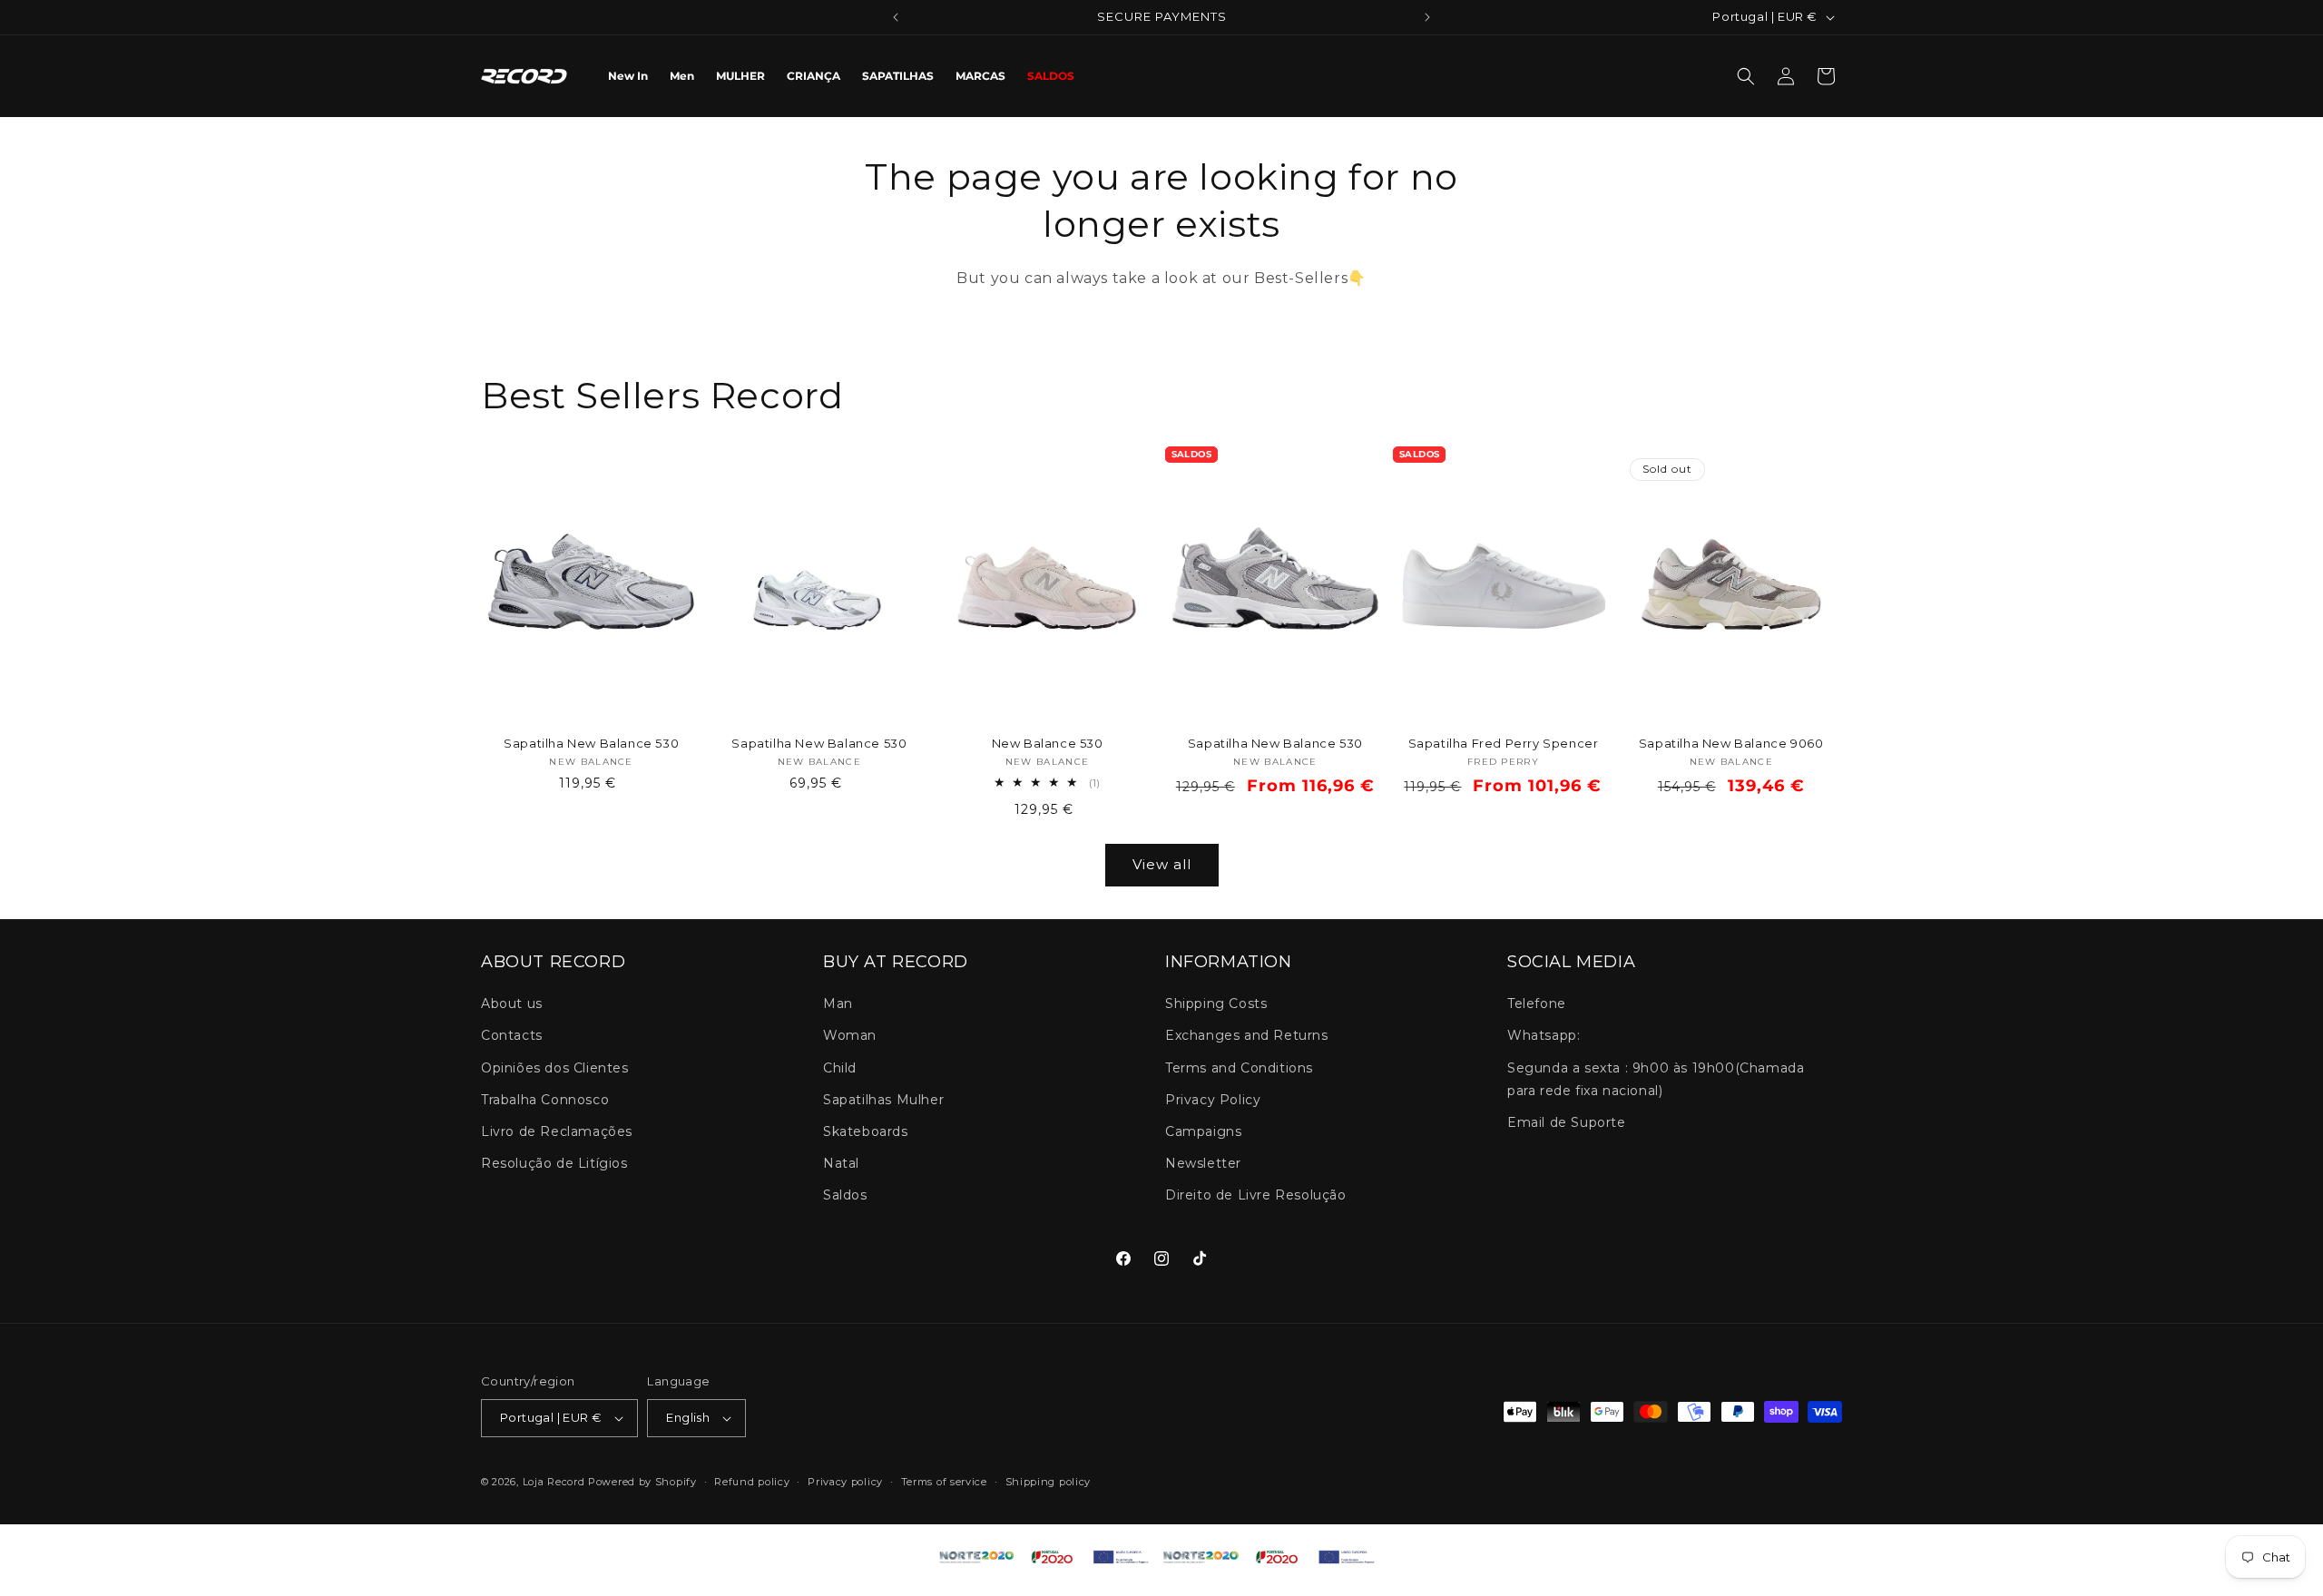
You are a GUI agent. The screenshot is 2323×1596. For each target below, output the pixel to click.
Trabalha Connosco (545, 1100)
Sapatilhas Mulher (883, 1100)
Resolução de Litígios (554, 1164)
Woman (850, 1036)
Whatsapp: (1544, 1036)
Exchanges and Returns (1247, 1036)
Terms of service (944, 1482)
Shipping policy (1049, 1482)
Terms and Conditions (1239, 1068)
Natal (841, 1164)
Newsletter (1203, 1164)
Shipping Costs (1216, 1004)
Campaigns (1203, 1131)
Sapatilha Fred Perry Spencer (1504, 743)
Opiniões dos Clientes (555, 1068)
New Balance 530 (1048, 743)
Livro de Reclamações (557, 1131)
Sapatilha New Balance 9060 (1731, 743)
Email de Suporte (1567, 1122)
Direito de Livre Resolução (1256, 1196)
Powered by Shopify (642, 1482)
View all (1162, 864)
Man (838, 1004)
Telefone (1537, 1004)
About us (512, 1004)
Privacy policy (845, 1482)
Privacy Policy (1213, 1100)
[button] (1746, 76)
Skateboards (866, 1131)
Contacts (512, 1036)
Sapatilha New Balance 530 (591, 743)
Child (840, 1068)
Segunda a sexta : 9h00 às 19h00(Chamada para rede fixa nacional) (1656, 1079)
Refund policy (752, 1482)
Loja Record (554, 1482)
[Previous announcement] (896, 17)
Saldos (845, 1196)
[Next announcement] (1427, 17)
